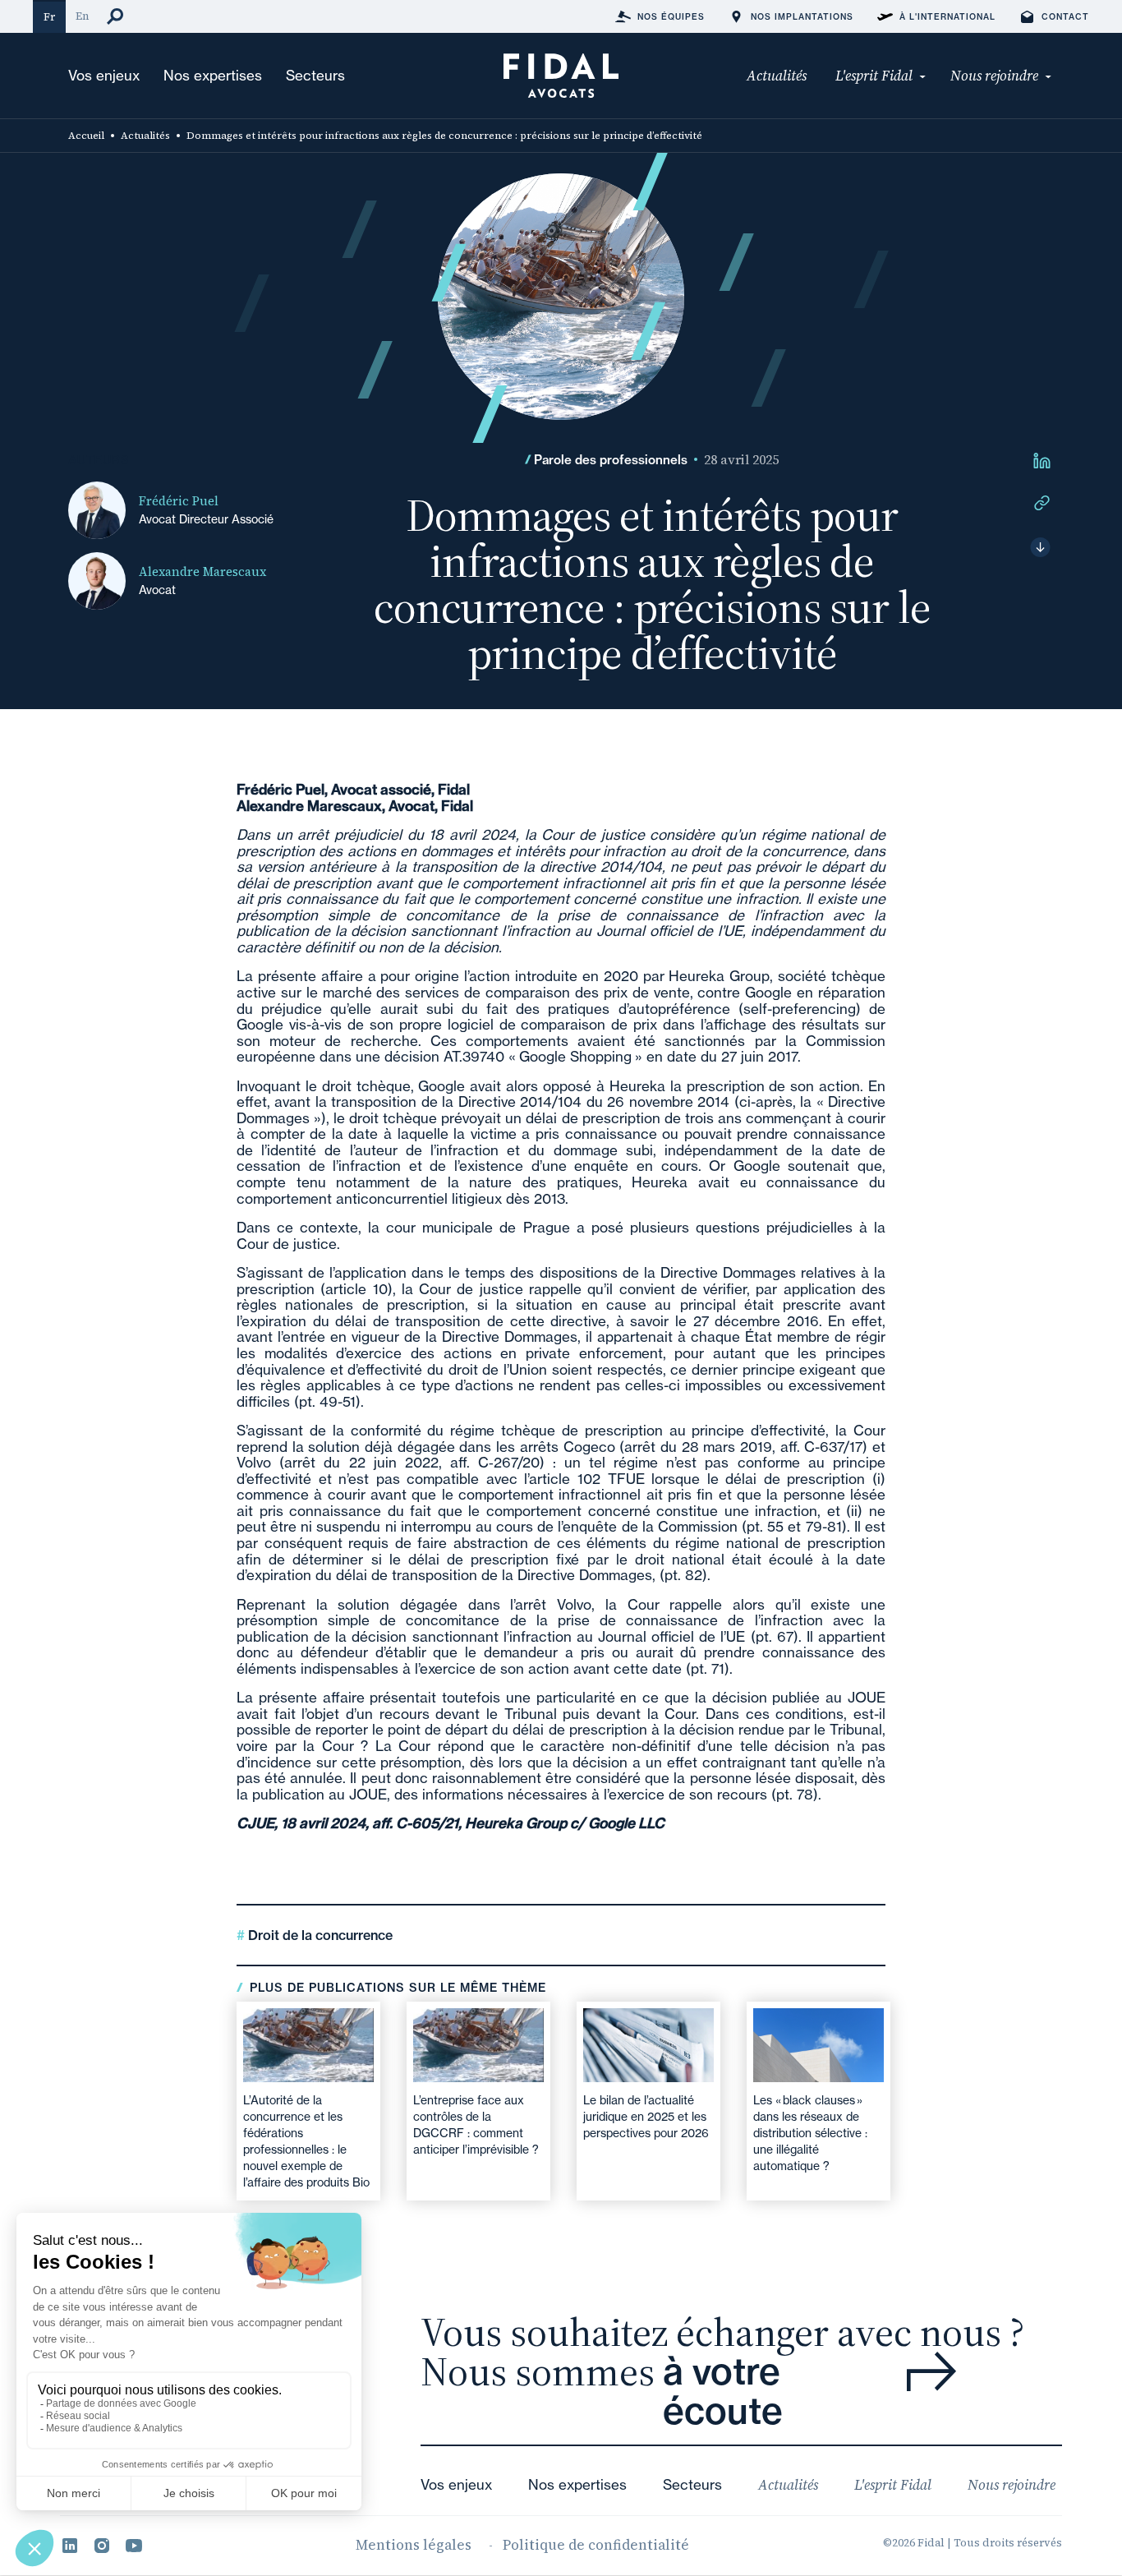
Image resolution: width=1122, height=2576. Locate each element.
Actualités (145, 136)
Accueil (86, 136)
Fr (49, 17)
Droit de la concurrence (319, 1935)
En (82, 16)
